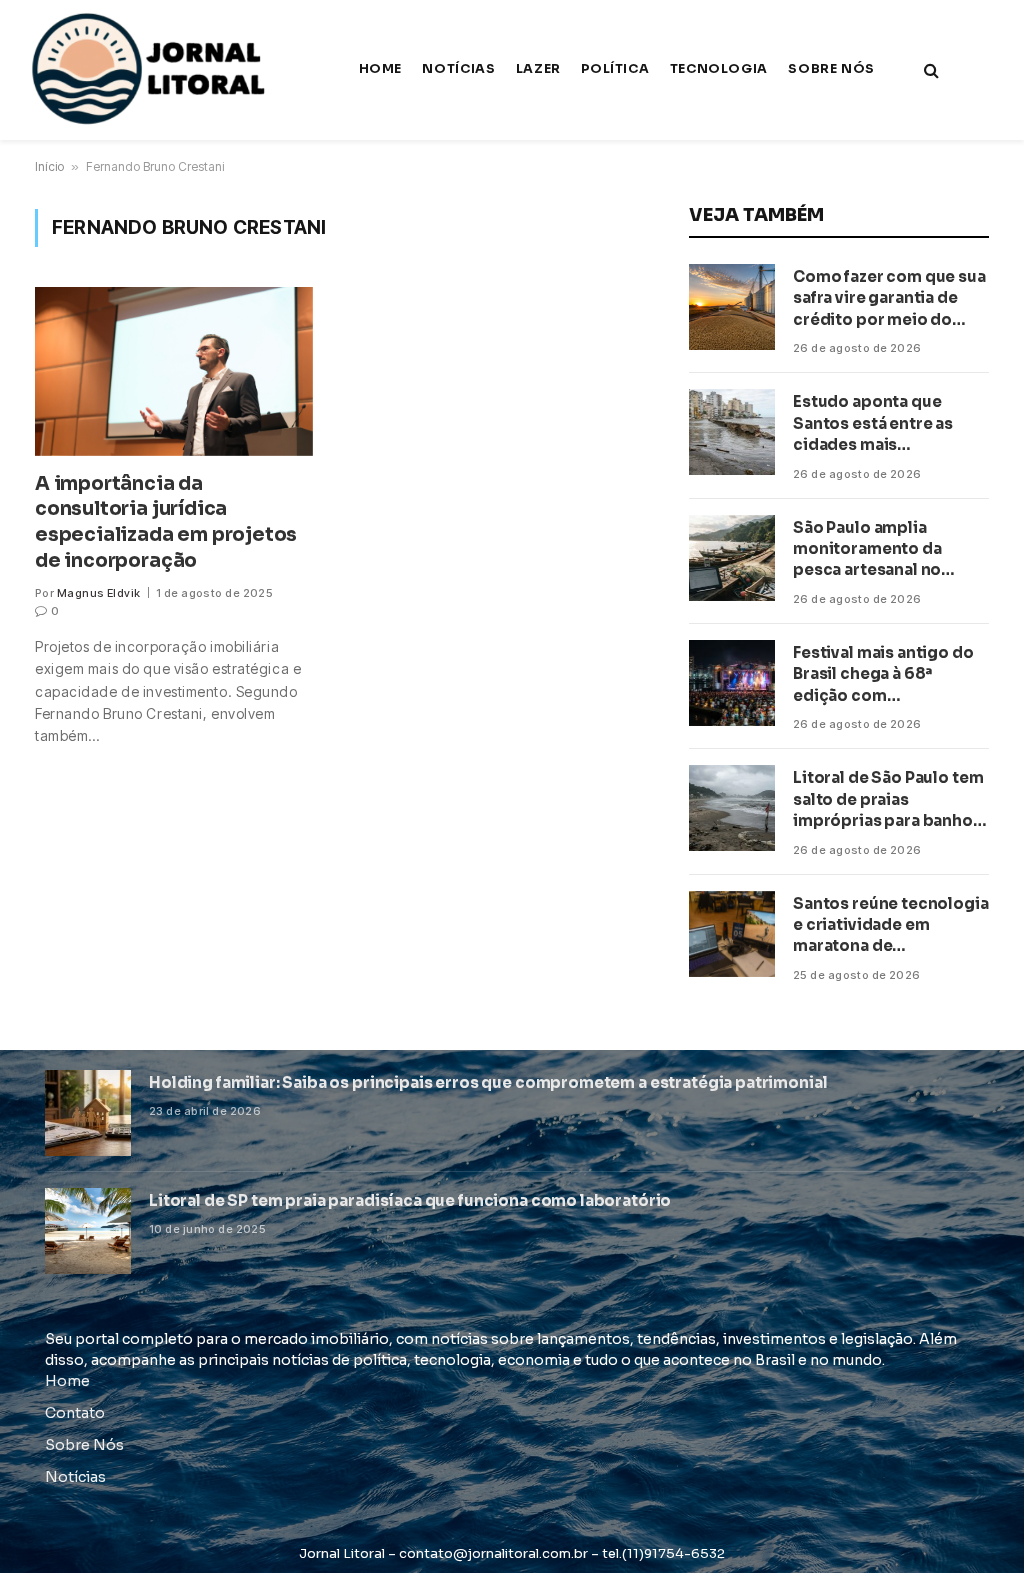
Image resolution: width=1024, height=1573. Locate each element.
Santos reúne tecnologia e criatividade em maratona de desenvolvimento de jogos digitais (891, 925)
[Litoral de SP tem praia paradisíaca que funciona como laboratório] (88, 1231)
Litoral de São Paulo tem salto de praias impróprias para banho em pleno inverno (888, 799)
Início (49, 166)
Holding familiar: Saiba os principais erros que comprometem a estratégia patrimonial (488, 1082)
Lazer (538, 69)
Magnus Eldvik (99, 593)
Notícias (458, 69)
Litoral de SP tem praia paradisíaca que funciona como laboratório (410, 1200)
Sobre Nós (831, 69)
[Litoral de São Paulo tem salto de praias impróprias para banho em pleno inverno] (732, 808)
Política (615, 69)
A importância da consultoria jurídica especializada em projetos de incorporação (166, 522)
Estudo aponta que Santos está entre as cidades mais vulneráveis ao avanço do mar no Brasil (880, 423)
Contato (75, 1413)
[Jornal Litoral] (151, 70)
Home (381, 69)
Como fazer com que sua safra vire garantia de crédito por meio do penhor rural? (889, 298)
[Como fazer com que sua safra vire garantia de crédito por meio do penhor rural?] (732, 307)
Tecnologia (719, 69)
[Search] (929, 70)
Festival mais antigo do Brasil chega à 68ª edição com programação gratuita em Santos (883, 674)
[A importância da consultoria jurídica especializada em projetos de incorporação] (174, 371)
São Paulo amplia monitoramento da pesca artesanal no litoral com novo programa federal (867, 549)
